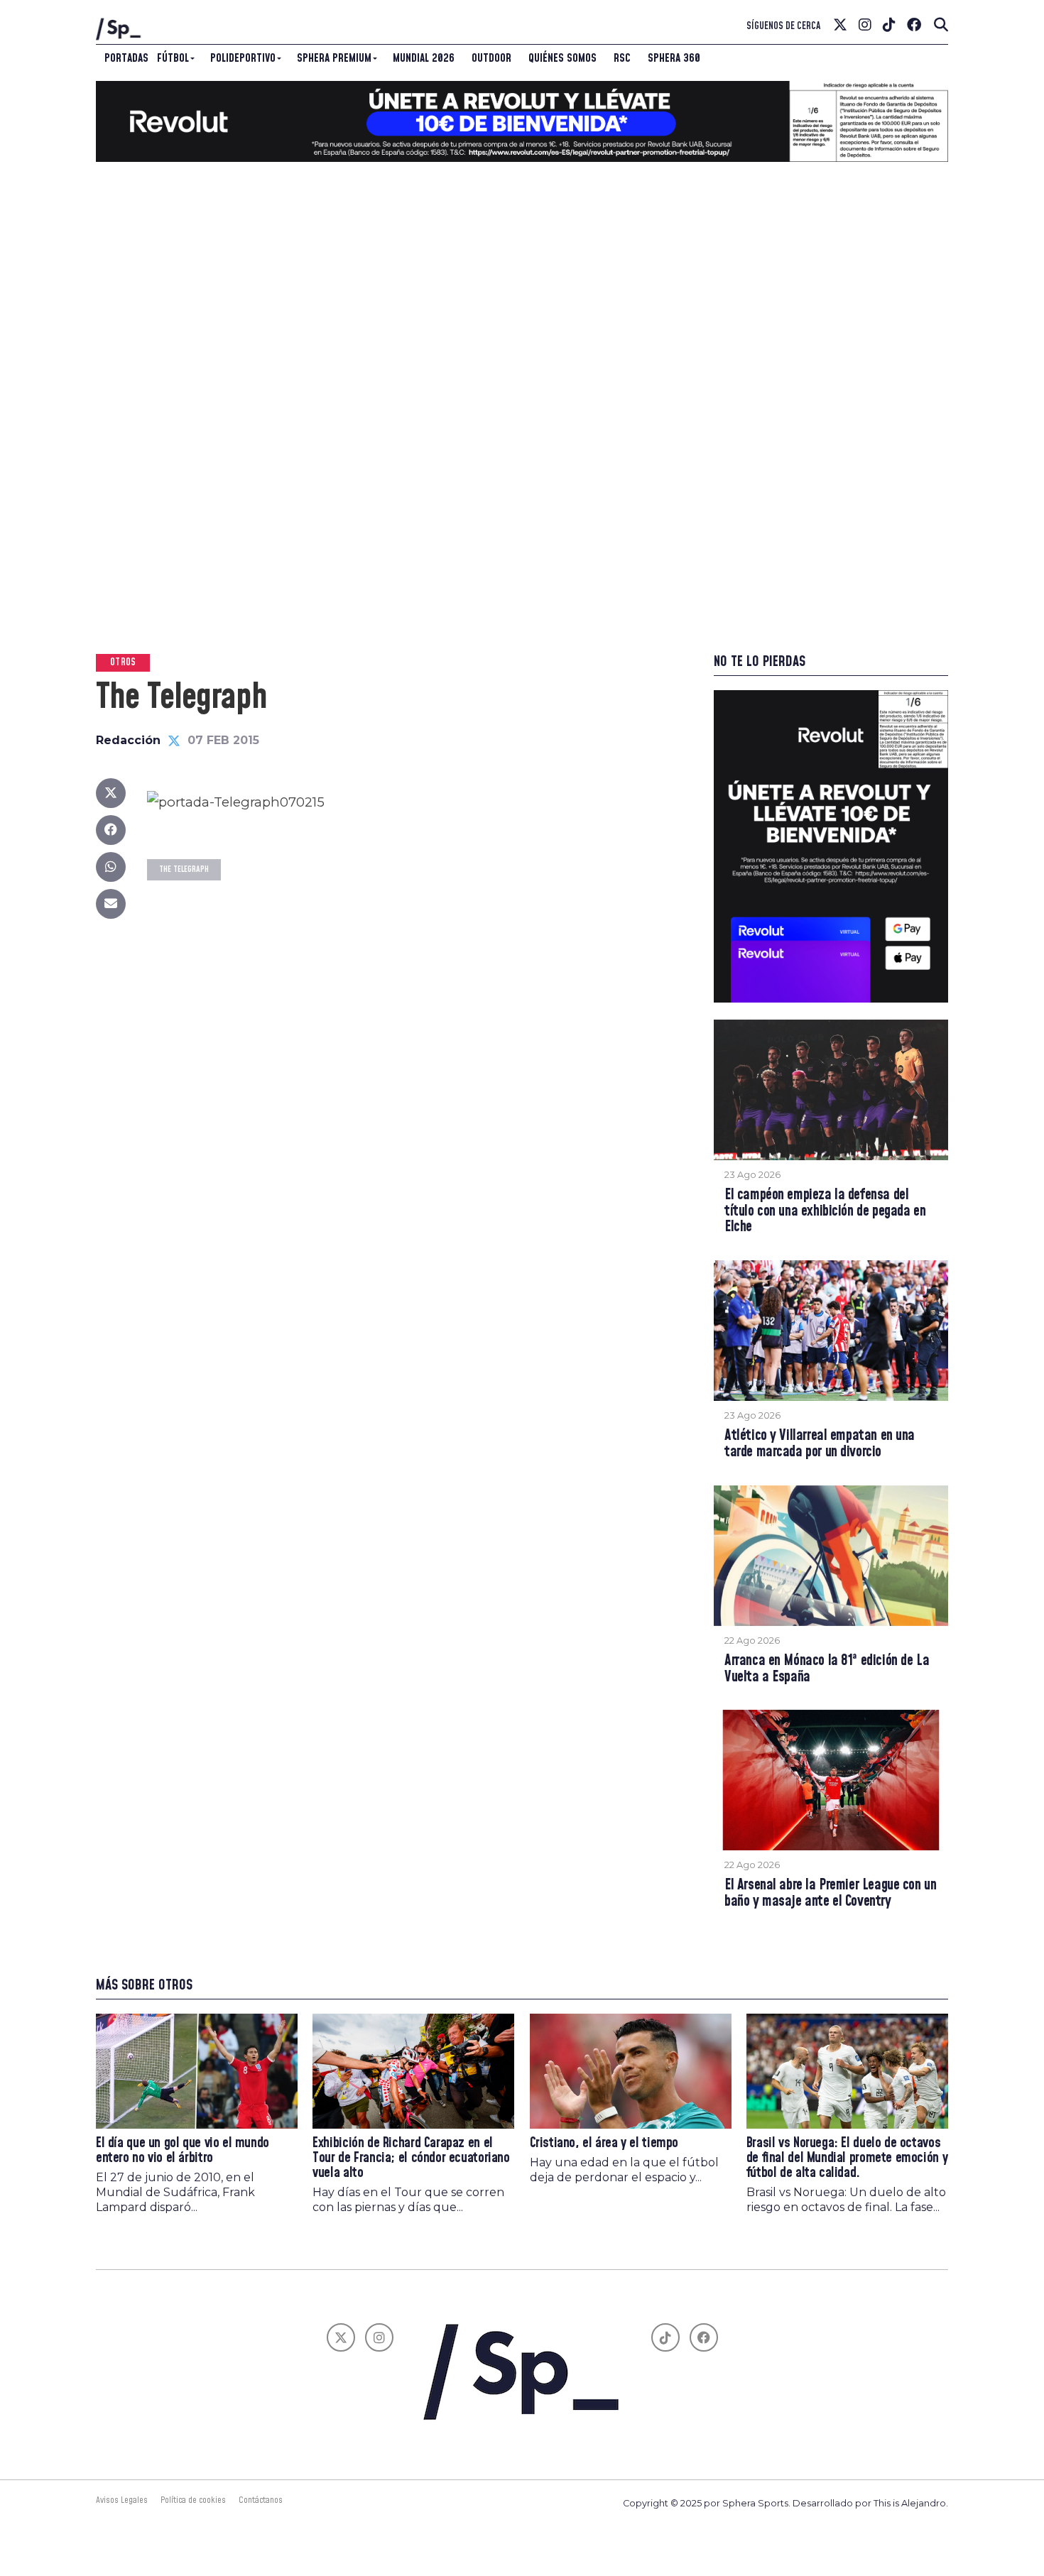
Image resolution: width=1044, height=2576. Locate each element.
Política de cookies (193, 2500)
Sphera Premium (334, 58)
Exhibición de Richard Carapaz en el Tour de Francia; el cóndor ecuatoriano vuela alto (411, 2158)
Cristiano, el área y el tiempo (604, 2143)
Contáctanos (261, 2500)
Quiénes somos (562, 58)
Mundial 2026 (424, 58)
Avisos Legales (122, 2500)
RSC (622, 58)
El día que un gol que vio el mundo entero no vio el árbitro (183, 2151)
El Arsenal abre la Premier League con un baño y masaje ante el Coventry (830, 1894)
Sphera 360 (674, 58)
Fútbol (173, 58)
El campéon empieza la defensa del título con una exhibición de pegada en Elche (825, 1212)
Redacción (128, 740)
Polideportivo (243, 58)
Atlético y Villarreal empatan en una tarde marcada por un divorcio (820, 1444)
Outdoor (491, 58)
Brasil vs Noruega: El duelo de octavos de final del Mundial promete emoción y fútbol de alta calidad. (847, 2158)
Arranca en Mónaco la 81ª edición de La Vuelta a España (827, 1669)
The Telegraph (184, 869)
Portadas (126, 58)
